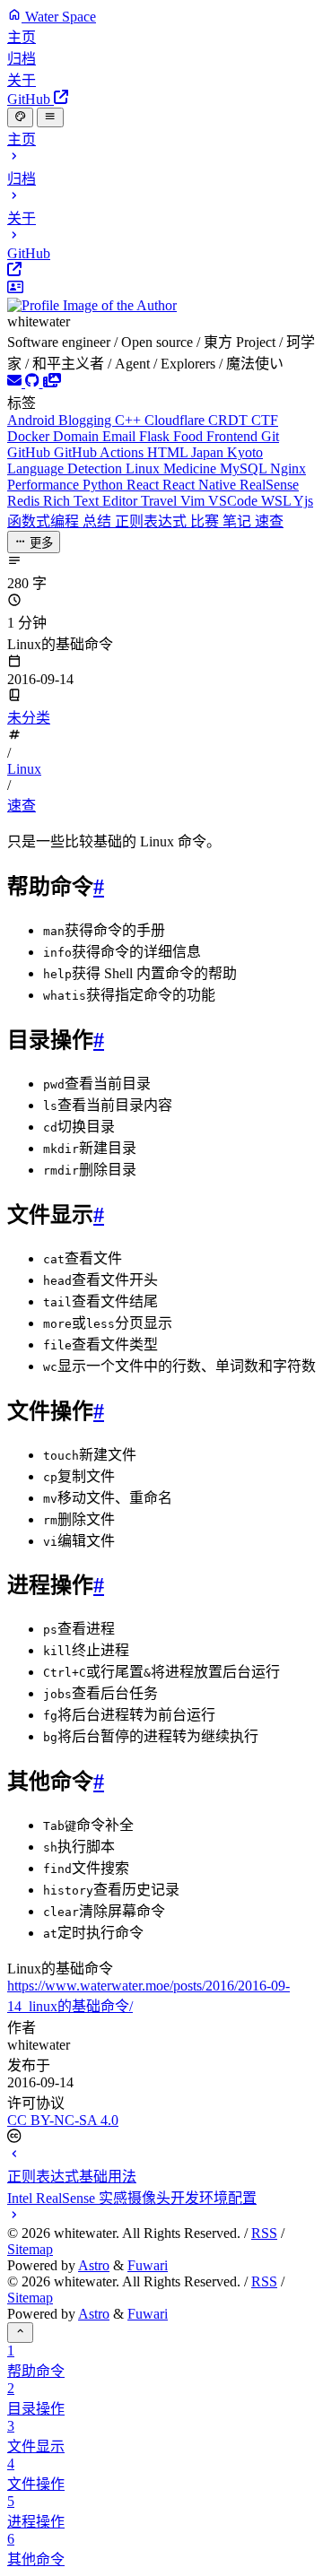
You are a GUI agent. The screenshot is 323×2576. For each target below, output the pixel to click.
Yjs (303, 501)
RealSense (269, 485)
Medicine (192, 468)
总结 (99, 521)
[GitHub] (34, 382)
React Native (201, 485)
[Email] (16, 382)
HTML (169, 452)
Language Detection (66, 468)
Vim (194, 501)
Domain (78, 436)
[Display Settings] (20, 117)
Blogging (87, 420)
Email (121, 436)
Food (190, 436)
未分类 (29, 718)
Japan (209, 452)
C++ (130, 420)
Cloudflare (176, 420)
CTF (265, 420)
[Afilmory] (52, 382)
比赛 (206, 521)
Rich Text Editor (92, 501)
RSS (264, 2233)
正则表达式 (153, 521)
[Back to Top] (20, 2332)
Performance (45, 485)
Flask (156, 436)
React (144, 485)
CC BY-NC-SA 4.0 (63, 2120)
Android (33, 420)
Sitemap (30, 2249)
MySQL (245, 468)
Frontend (234, 436)
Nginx (288, 468)
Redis (25, 501)
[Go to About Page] (161, 297)
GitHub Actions (100, 452)
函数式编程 (45, 521)
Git (270, 436)
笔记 (239, 521)
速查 (269, 521)
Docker (30, 436)
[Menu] (50, 117)
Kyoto (245, 452)
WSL (277, 501)
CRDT (230, 420)
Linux (144, 468)
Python (105, 485)
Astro (94, 2265)
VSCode (235, 501)
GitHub (31, 452)
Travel (161, 501)
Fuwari (148, 2265)
